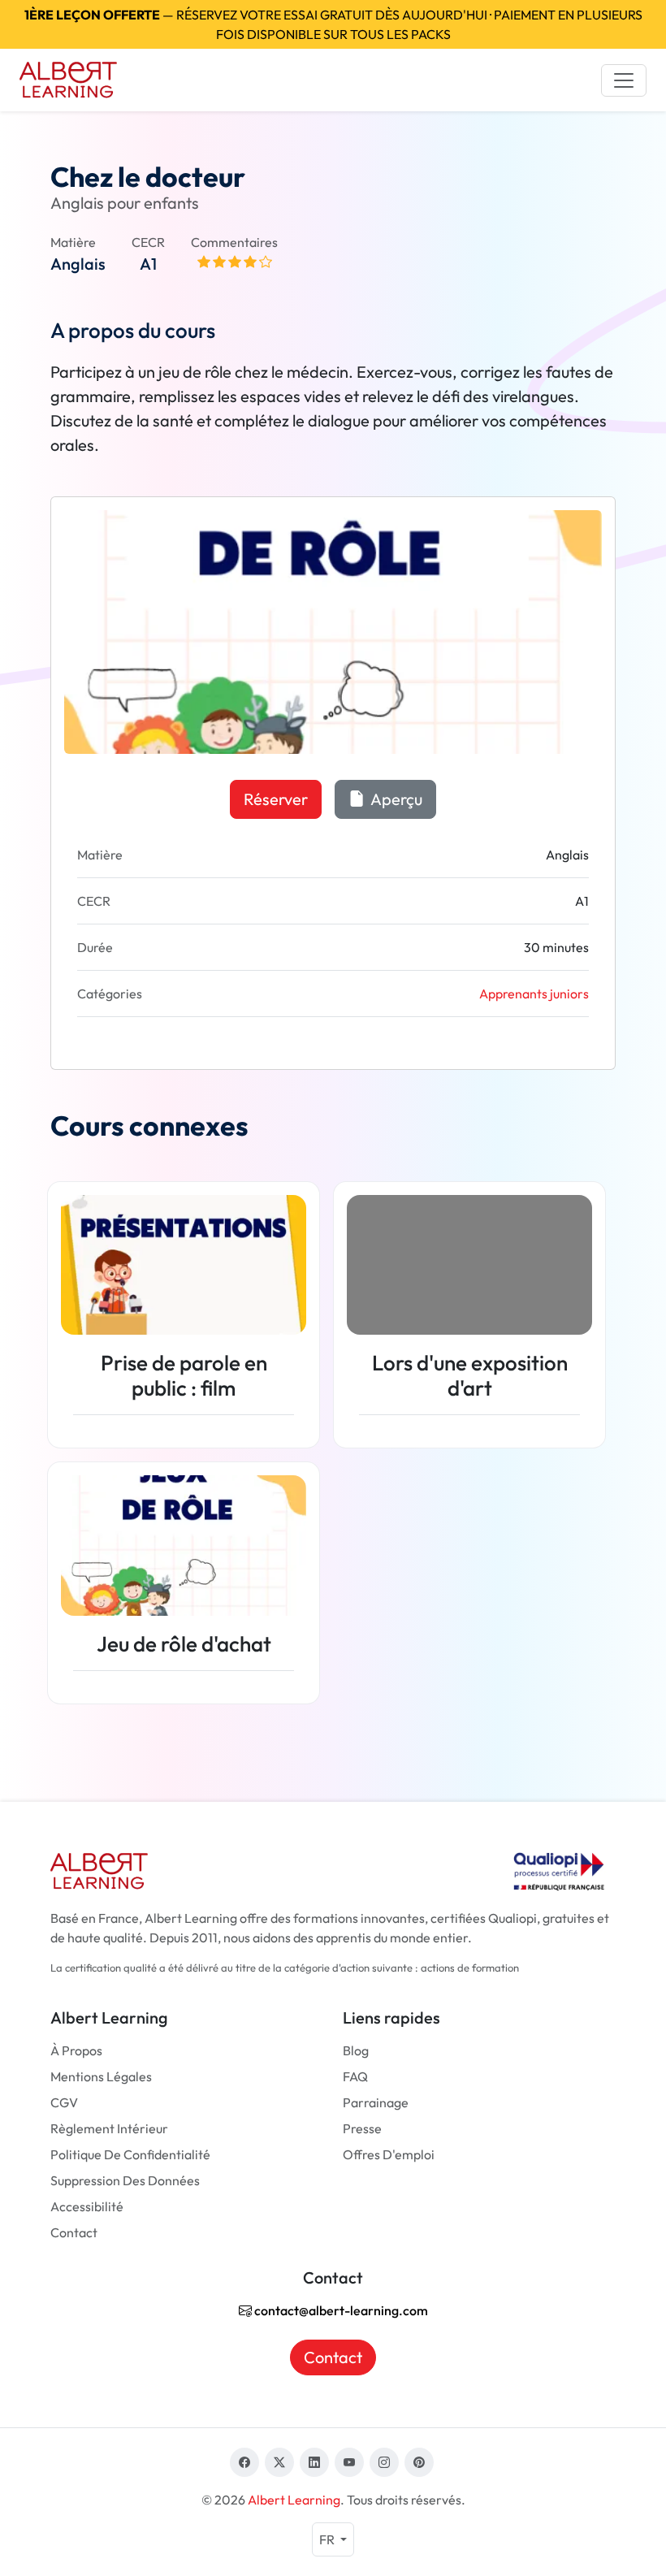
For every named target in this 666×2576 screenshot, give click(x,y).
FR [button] (328, 2539)
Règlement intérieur (109, 2128)
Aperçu (395, 799)
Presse (362, 2128)
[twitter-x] (279, 2462)
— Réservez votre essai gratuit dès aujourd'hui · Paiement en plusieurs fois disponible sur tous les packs (333, 24)
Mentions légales (101, 2076)
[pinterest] (419, 2462)
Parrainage (376, 2102)
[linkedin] (314, 2462)
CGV (64, 2102)
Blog (356, 2050)
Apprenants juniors (534, 994)
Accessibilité (87, 2206)
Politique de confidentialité (130, 2154)
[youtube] (349, 2462)
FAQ (355, 2076)
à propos (76, 2050)
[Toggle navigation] (624, 80)
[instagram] (384, 2462)
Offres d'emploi (389, 2154)
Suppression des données (125, 2180)
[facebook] (244, 2462)
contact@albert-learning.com (340, 2310)
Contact (74, 2232)
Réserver (276, 799)
